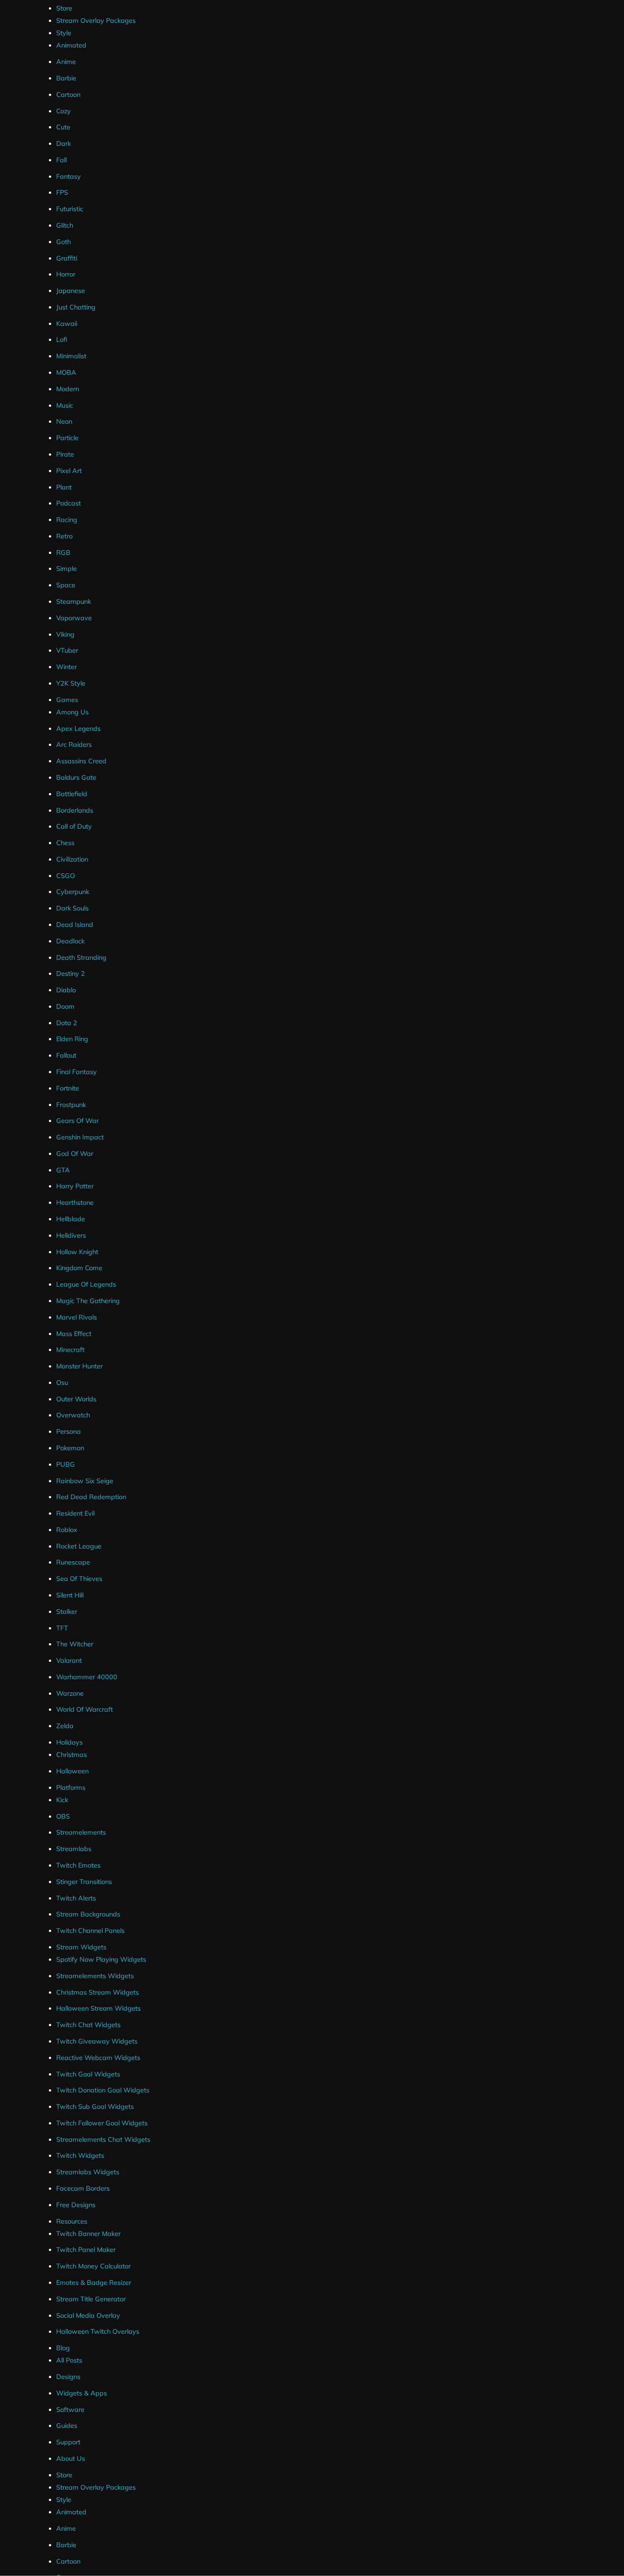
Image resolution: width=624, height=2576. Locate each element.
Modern (68, 389)
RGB (63, 553)
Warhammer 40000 (87, 1677)
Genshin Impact (80, 1137)
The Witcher (75, 1644)
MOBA (66, 373)
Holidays (69, 1742)
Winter (66, 667)
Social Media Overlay (88, 2315)
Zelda (65, 1726)
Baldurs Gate (76, 777)
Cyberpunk (73, 892)
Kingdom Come (79, 1268)
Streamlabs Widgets (88, 2172)
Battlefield (72, 794)
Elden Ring (72, 1039)
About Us (71, 2459)
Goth (63, 242)
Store (64, 8)
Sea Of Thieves (79, 1579)
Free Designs (76, 2205)
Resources (72, 2221)
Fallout (66, 1055)
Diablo (66, 990)
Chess (65, 843)
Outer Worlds (76, 1399)
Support (68, 2442)
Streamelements (81, 1832)
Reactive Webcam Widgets (98, 2058)
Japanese (71, 291)
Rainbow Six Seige (85, 1481)
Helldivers (71, 1235)
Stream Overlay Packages (96, 21)
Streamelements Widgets (95, 1976)
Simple (66, 569)
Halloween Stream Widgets (98, 2008)
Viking (65, 634)
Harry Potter (75, 1186)
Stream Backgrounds (88, 1914)
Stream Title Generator (91, 2299)
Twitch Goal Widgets (88, 2074)
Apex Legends (78, 729)
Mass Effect (74, 1334)
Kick (62, 1800)
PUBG (66, 1464)
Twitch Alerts (76, 1898)
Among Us (72, 712)
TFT (62, 1628)
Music (65, 405)
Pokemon (70, 1448)
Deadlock (70, 941)
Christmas (71, 1755)
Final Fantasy (77, 1072)
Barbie (66, 78)
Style (64, 33)
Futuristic (70, 209)
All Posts (69, 2360)
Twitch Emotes (78, 1865)
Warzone (70, 1693)
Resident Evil (75, 1513)
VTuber (67, 650)
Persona (69, 1432)
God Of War (75, 1154)
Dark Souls (72, 908)
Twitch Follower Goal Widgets (102, 2123)
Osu (62, 1383)
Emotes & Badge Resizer (94, 2283)
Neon (64, 421)
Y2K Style (71, 683)
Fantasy (69, 176)
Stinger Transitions (84, 1882)
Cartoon (68, 95)
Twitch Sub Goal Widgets (95, 2107)
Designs (68, 2377)
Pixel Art (69, 471)
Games (67, 700)
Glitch (65, 225)
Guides (67, 2426)
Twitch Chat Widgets (88, 2025)
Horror (66, 274)
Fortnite (68, 1088)
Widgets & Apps (82, 2393)
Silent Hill (70, 1595)
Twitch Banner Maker (88, 2234)
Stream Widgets (81, 1947)
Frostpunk (71, 1105)
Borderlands (75, 810)
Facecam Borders (83, 2188)
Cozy (63, 111)
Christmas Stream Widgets (98, 1992)
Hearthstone (75, 1203)
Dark (63, 144)
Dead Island (75, 925)
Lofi (62, 340)
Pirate (65, 454)
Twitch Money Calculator (93, 2266)
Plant (64, 487)
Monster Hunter (79, 1366)
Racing (67, 520)
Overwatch (73, 1415)
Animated (71, 45)
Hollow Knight (77, 1252)
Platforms (71, 1788)
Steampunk (74, 601)
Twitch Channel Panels (90, 1931)
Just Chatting (76, 307)
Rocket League (79, 1546)
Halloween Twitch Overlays (98, 2331)
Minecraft (70, 1350)
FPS (62, 192)
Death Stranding (81, 958)
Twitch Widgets (80, 2156)
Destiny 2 (71, 974)
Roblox (67, 1530)
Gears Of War (77, 1121)
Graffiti (67, 258)
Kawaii (67, 324)
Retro (64, 536)
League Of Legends (86, 1284)
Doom (65, 1006)
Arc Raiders (74, 745)
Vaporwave (74, 618)
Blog (63, 2348)
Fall (61, 160)
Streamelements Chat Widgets (103, 2140)
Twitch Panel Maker (86, 2250)
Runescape (73, 1562)
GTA (63, 1170)
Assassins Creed (81, 761)
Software (70, 2410)
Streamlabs (74, 1849)
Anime (66, 62)
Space (66, 585)
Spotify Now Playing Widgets (101, 1959)
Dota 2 (67, 1023)
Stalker (67, 1612)
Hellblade (71, 1219)
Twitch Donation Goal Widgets (103, 2090)
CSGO (66, 876)
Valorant (69, 1661)
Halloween (72, 1771)
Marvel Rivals (77, 1317)
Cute (63, 127)
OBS (63, 1816)
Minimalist (71, 356)
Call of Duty (74, 826)
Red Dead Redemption (91, 1497)
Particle (67, 438)
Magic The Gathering (88, 1301)
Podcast (69, 503)
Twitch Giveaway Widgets (97, 2041)
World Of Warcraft (85, 1709)
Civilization (72, 859)
